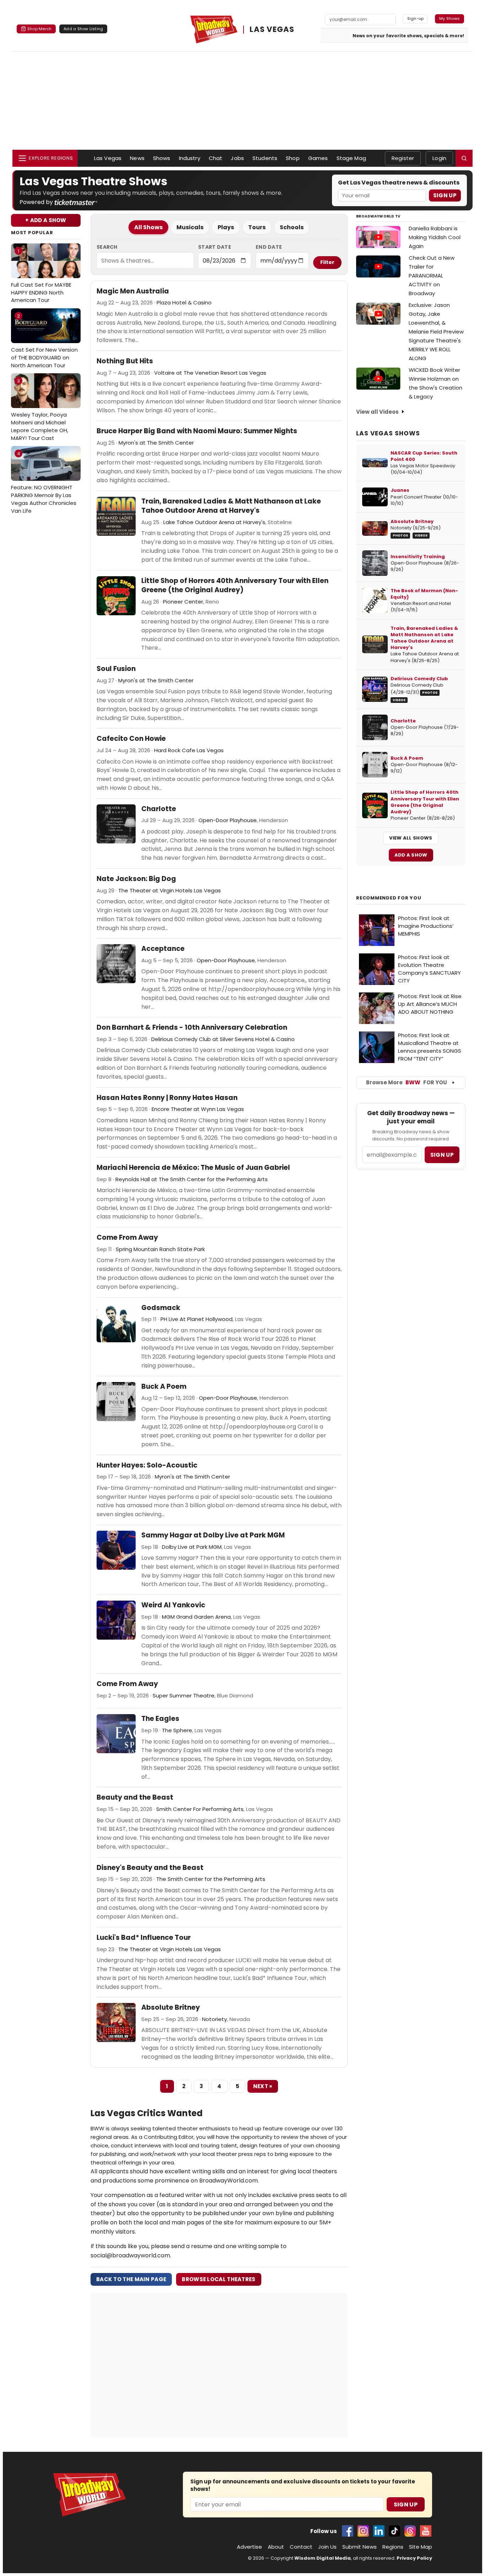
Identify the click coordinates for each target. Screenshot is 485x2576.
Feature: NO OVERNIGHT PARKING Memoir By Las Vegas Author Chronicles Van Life (44, 482)
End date (269, 247)
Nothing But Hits (125, 361)
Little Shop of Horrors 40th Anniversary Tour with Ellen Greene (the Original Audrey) (235, 586)
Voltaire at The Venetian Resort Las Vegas (210, 373)
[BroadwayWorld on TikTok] (394, 2531)
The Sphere (177, 1730)
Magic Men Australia (133, 291)
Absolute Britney (171, 2008)
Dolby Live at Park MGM (192, 1547)
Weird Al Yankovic (173, 1605)
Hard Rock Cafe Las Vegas (189, 750)
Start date (215, 247)
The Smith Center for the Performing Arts (211, 1879)
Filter (327, 262)
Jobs (237, 158)
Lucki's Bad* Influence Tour (144, 1938)
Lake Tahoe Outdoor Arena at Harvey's (214, 522)
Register (403, 158)
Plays (226, 227)
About (276, 2547)
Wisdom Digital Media (323, 2558)
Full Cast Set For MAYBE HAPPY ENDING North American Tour (41, 276)
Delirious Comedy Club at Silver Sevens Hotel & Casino (223, 1039)
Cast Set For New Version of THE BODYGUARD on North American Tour (44, 341)
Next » (263, 2086)
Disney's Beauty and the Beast (150, 1868)
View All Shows (411, 838)
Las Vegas (108, 158)
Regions (393, 2547)
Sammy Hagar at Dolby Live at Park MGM (213, 1535)
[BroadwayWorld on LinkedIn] (379, 2531)
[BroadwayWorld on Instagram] (363, 2531)
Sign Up (445, 195)
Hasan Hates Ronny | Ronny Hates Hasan (167, 1098)
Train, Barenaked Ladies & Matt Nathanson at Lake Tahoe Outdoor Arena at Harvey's (231, 506)
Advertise (249, 2547)
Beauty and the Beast (135, 1798)
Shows (162, 158)
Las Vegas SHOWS (388, 433)
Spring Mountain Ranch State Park (160, 1249)
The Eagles (160, 1719)
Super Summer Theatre (184, 1696)
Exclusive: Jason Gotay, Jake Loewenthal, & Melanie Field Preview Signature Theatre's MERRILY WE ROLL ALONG (436, 332)
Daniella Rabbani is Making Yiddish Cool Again (435, 237)
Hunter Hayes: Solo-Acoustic (147, 1465)
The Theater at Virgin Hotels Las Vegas (170, 890)
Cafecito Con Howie (131, 739)
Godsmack (161, 1308)
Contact (301, 2547)
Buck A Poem (164, 1387)
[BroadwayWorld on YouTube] (426, 2531)
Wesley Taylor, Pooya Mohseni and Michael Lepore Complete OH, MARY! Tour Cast (40, 410)
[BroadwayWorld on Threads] (410, 2531)
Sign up (442, 1155)
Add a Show (411, 855)
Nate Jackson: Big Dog (136, 879)
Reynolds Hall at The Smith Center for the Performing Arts (192, 1179)
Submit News (359, 2547)
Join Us (327, 2547)
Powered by (37, 202)
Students (265, 158)
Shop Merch (39, 29)
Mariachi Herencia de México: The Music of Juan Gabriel (193, 1168)
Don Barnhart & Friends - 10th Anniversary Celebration (192, 1028)
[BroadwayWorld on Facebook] (348, 2531)
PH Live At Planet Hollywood (197, 1319)
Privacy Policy (414, 2558)
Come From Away (127, 1238)
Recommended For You (389, 898)
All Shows (148, 227)
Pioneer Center (183, 602)
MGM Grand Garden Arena (196, 1617)
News (137, 158)
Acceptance (163, 949)
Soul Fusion (116, 669)
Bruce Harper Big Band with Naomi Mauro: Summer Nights (197, 431)
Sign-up (416, 18)
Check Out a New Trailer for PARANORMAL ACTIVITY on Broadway (432, 276)
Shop (293, 158)
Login (439, 158)
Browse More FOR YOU (407, 1082)
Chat (216, 158)
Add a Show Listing (83, 29)
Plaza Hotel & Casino (184, 302)
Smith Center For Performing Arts (200, 1809)
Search (107, 247)
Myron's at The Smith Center (156, 443)
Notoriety (214, 2019)
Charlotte (159, 809)
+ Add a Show (46, 220)
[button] (464, 158)
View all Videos (377, 412)
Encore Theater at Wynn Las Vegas (198, 1109)
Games (318, 158)
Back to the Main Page (131, 2279)
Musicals (190, 227)
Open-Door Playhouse (228, 820)
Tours (257, 227)
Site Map (421, 2547)
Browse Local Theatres (219, 2279)
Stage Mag (351, 158)
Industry (190, 158)
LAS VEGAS (272, 29)
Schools (292, 227)
